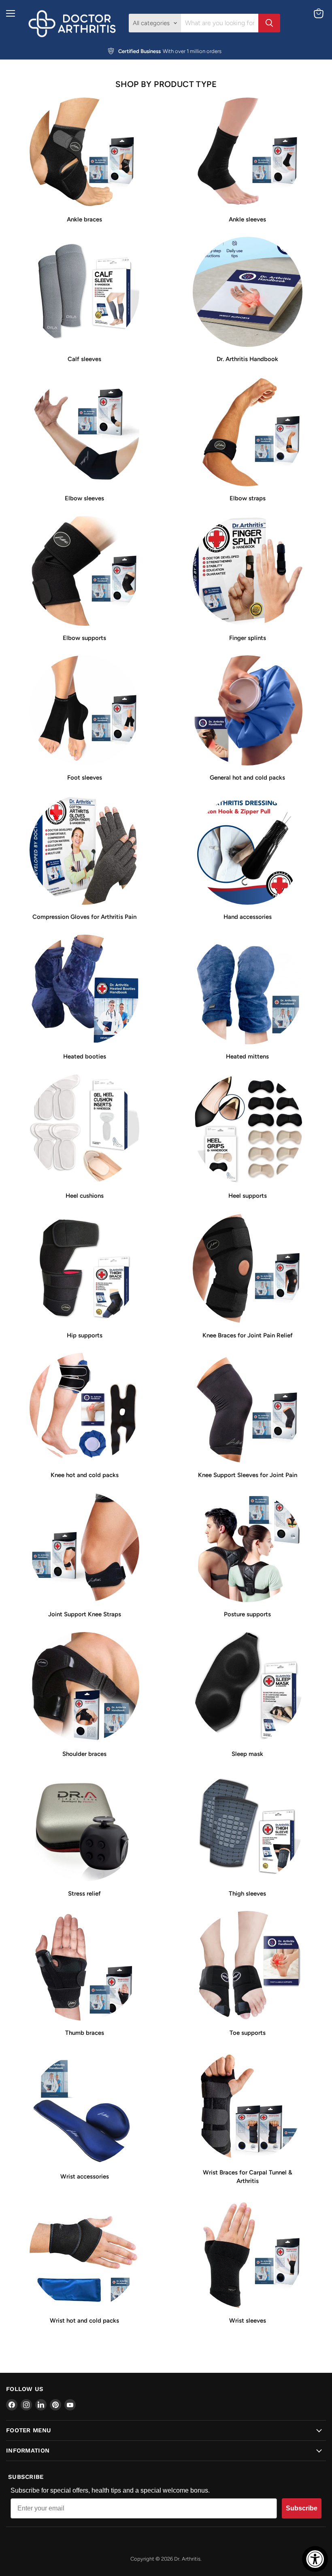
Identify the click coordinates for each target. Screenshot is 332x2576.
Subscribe (302, 2508)
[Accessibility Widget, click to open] (315, 2559)
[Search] (269, 23)
